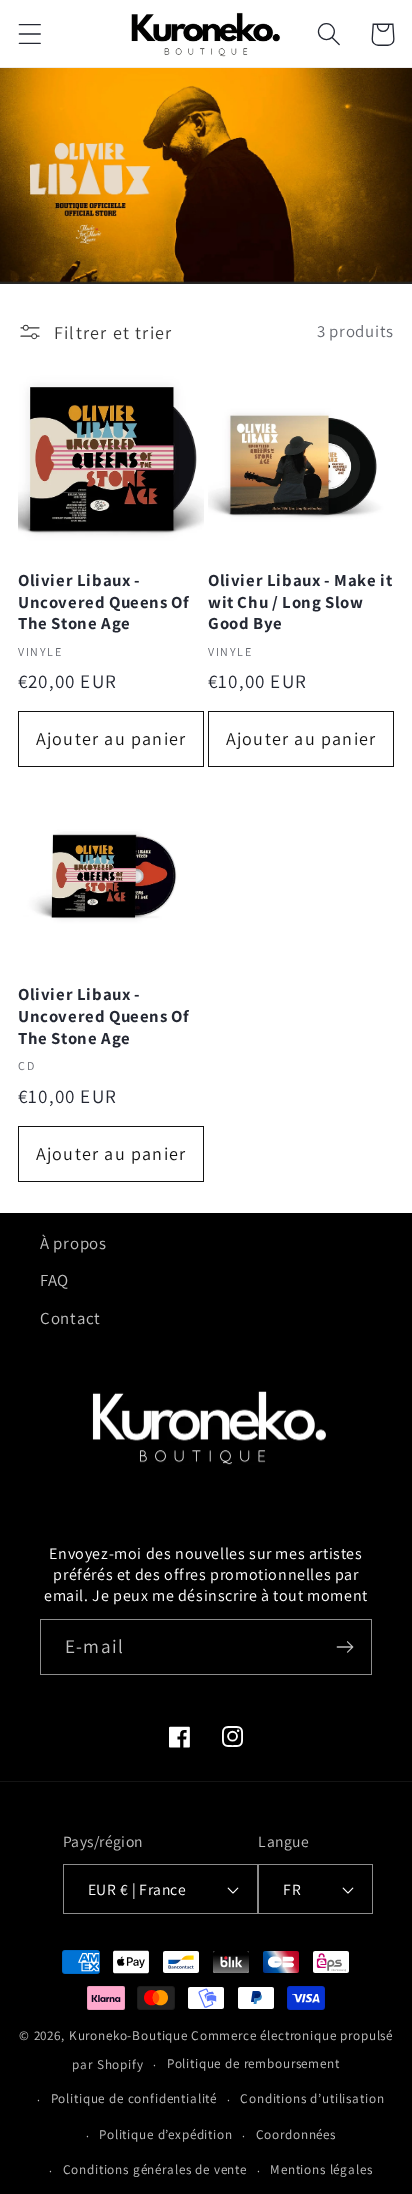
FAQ (54, 1280)
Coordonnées (296, 2134)
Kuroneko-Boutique (128, 2035)
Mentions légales (321, 2169)
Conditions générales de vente (155, 2169)
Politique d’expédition (165, 2134)
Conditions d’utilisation (312, 2098)
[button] (30, 34)
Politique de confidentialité (134, 2098)
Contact (70, 1318)
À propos (73, 1243)
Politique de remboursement (253, 2063)
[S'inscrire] (344, 1647)
